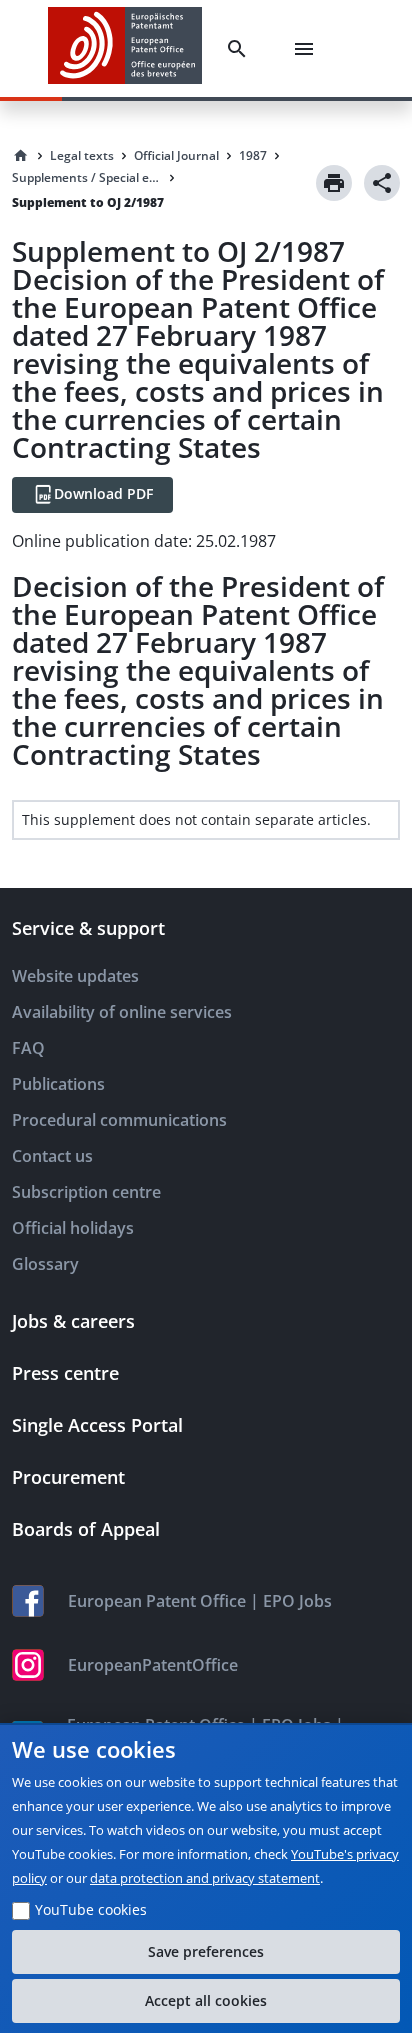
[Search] (241, 49)
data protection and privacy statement (205, 1878)
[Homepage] (21, 156)
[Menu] (308, 49)
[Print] (334, 183)
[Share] (382, 183)
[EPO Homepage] (125, 48)
